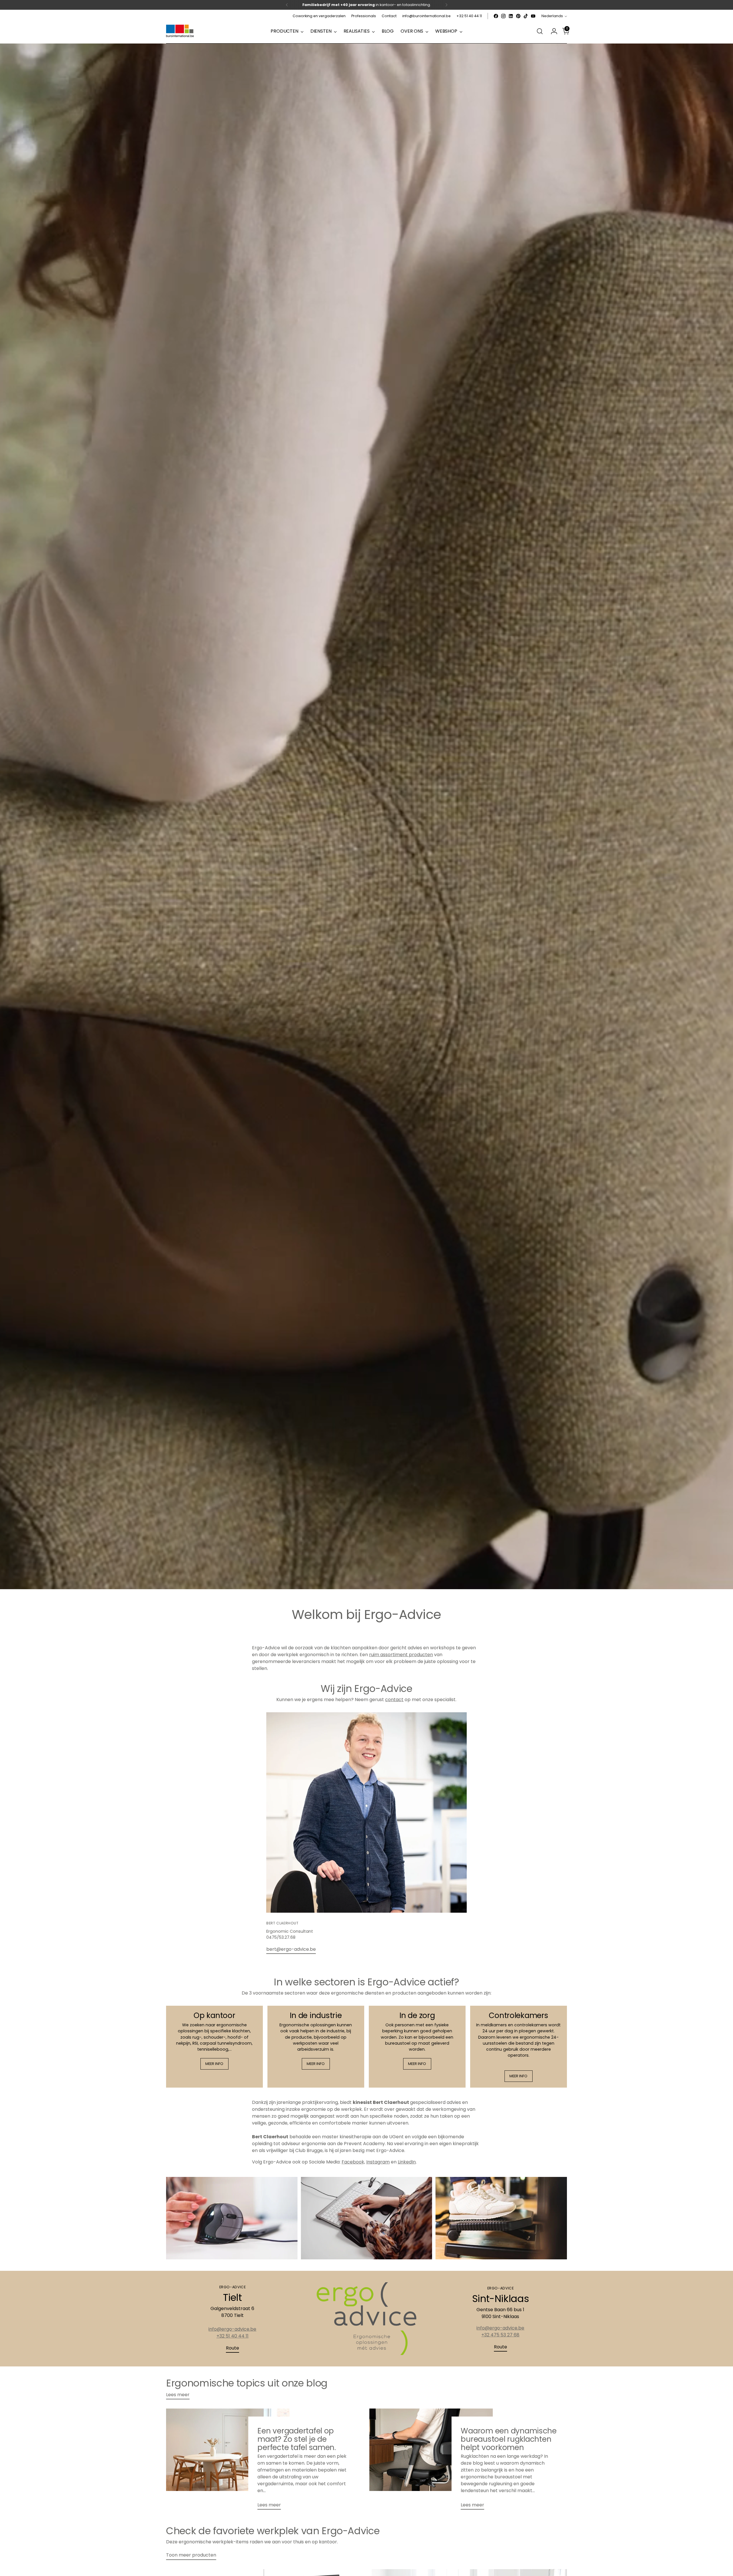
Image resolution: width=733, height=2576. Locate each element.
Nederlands (552, 16)
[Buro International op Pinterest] (518, 16)
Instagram (378, 2162)
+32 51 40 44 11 (232, 2336)
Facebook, (353, 2162)
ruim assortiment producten (401, 1655)
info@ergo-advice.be (232, 2329)
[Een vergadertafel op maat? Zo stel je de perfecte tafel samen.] (228, 2461)
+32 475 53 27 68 (500, 2335)
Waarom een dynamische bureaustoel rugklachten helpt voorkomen (509, 2439)
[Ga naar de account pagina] (552, 31)
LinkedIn (407, 2162)
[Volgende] (446, 5)
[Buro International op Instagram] (503, 16)
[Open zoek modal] (540, 31)
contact (394, 1700)
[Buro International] (180, 31)
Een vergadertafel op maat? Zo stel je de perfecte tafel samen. (297, 2439)
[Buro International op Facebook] (496, 16)
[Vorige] (287, 5)
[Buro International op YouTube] (533, 16)
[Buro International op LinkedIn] (511, 16)
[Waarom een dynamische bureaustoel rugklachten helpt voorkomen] (431, 2461)
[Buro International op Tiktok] (526, 16)
